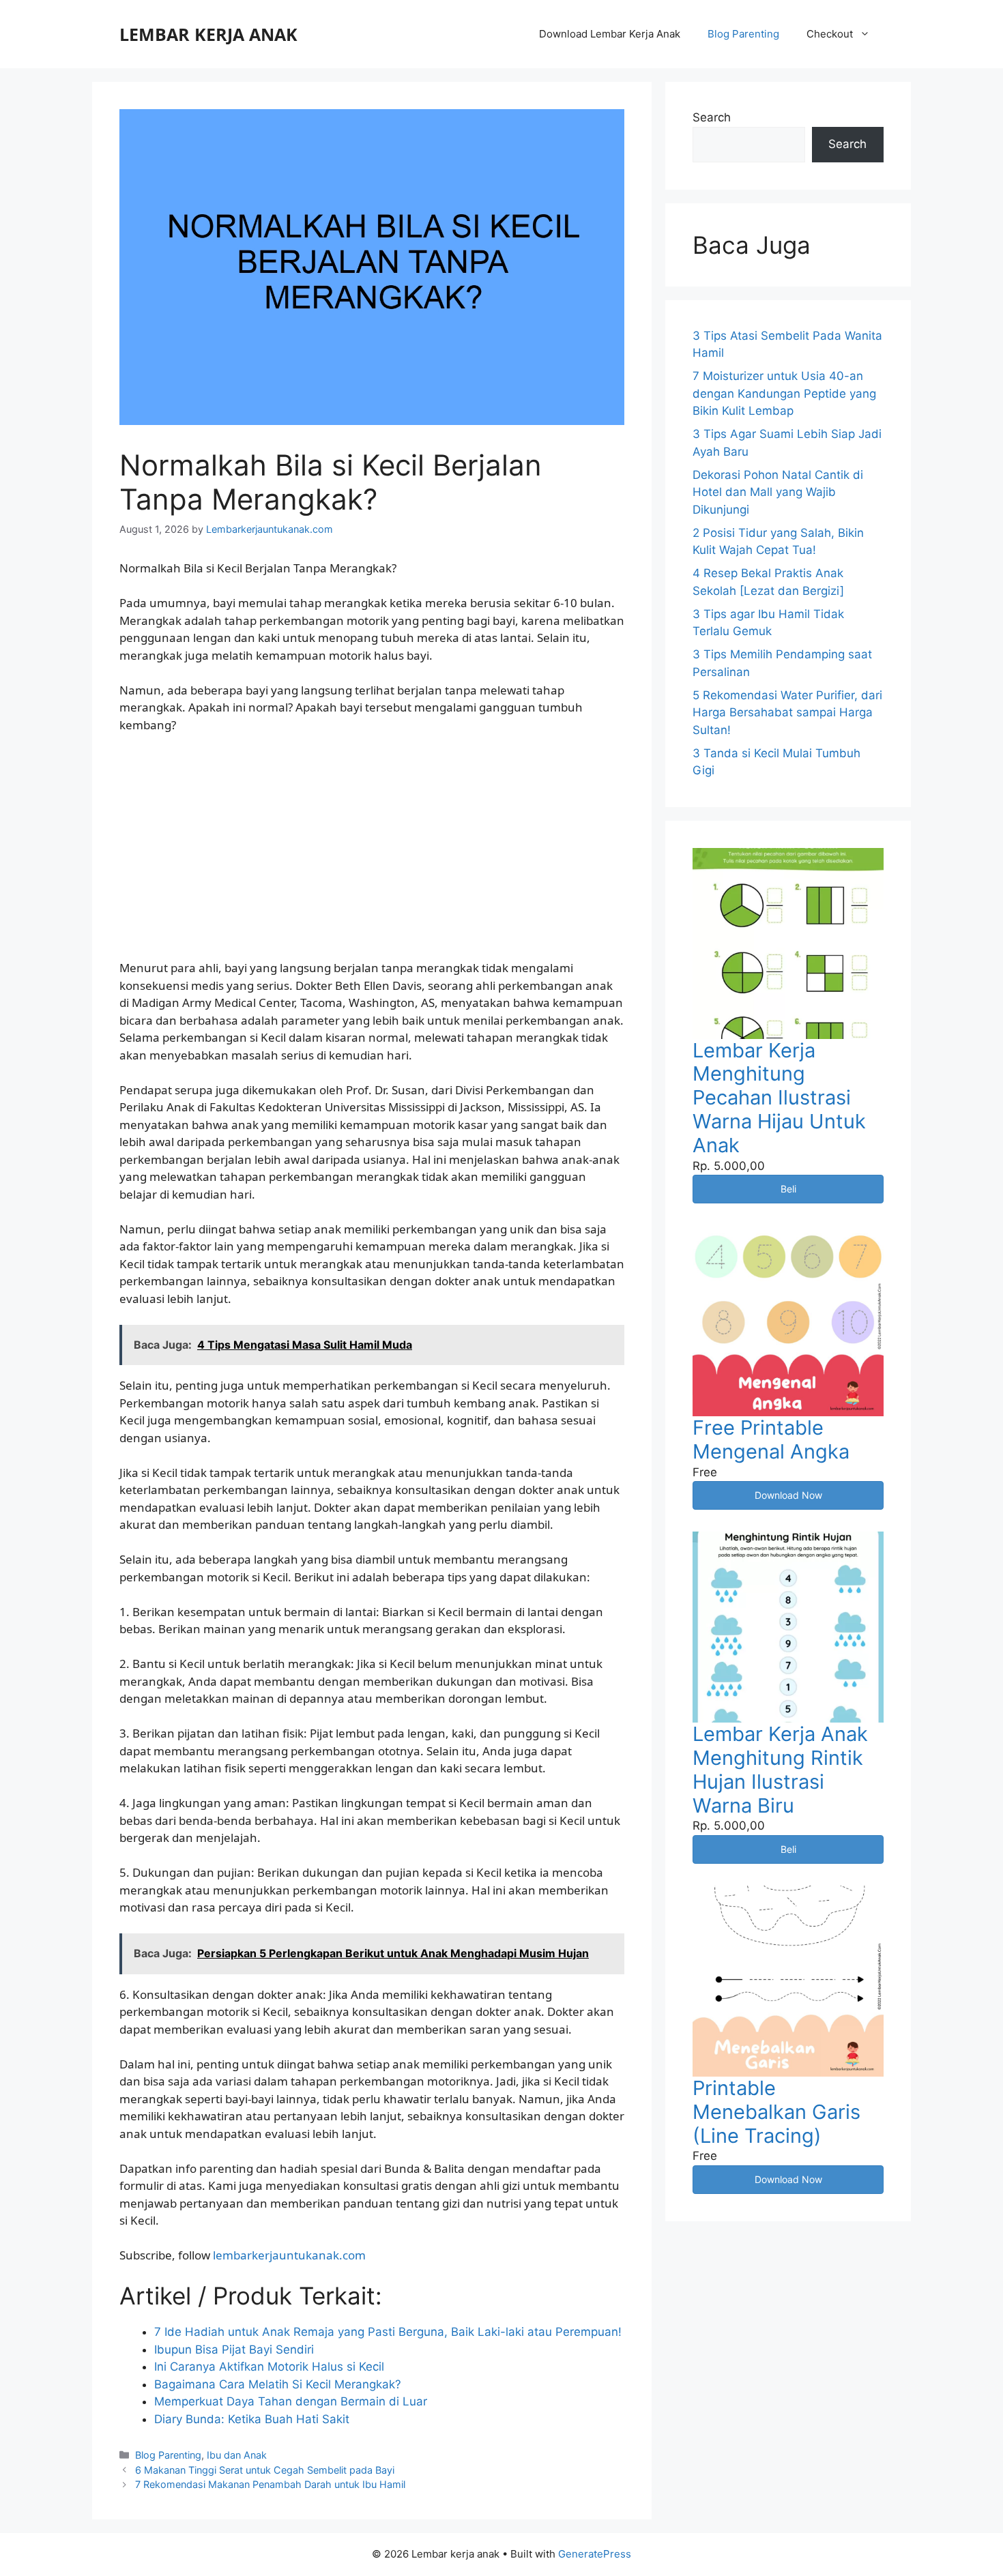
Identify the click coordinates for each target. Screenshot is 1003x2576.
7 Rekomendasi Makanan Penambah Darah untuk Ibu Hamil (270, 2484)
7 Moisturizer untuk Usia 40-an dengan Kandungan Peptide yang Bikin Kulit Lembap (784, 393)
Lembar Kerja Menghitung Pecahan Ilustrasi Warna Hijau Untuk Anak (779, 1098)
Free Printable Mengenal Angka (771, 1439)
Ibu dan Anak (237, 2455)
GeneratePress (595, 2554)
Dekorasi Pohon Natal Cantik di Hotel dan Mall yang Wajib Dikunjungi (778, 492)
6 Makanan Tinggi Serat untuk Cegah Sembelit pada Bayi (265, 2470)
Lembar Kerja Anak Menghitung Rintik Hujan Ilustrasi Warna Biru (780, 1769)
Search (712, 117)
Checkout (830, 34)
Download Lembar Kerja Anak (610, 34)
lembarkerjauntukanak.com (289, 2255)
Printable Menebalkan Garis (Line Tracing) (776, 2112)
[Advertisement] (372, 847)
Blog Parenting (743, 34)
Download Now (788, 1495)
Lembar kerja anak (208, 34)
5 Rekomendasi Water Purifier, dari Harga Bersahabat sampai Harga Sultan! (787, 713)
